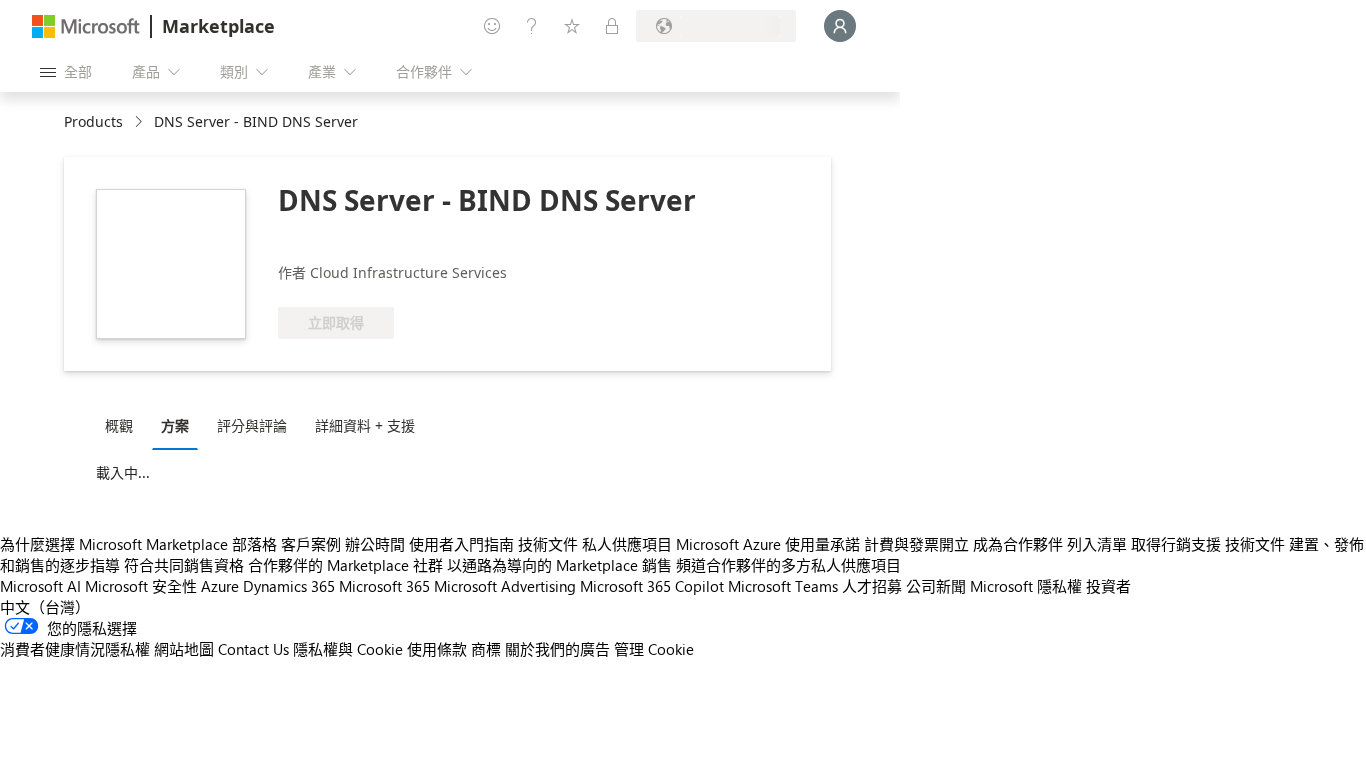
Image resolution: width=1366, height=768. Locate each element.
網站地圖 (184, 649)
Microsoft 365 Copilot (652, 586)
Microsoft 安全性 (141, 586)
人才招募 (872, 586)
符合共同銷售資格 (184, 565)
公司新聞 (936, 586)
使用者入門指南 (461, 544)
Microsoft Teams (783, 586)
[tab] (124, 425)
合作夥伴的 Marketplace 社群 (345, 565)
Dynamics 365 (289, 586)
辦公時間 (375, 544)
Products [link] (93, 121)
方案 (175, 425)
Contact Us (253, 649)
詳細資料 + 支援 (365, 425)
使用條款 (437, 649)
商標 (486, 649)
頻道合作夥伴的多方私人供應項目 (788, 565)
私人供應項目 (627, 544)
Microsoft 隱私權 (1026, 586)
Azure (220, 586)
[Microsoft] (86, 26)
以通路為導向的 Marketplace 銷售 (559, 565)
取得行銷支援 (1176, 544)
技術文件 (548, 544)
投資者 (1108, 586)
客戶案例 (311, 544)
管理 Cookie (654, 649)
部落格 (254, 544)
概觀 (119, 425)
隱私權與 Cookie (348, 649)
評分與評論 (252, 425)
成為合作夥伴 (1018, 544)
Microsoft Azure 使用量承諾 (768, 544)
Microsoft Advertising (505, 586)
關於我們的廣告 (557, 649)
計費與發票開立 (916, 544)
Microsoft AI (40, 586)
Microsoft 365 (384, 586)
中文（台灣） (45, 607)
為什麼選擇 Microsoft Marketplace (114, 544)
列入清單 (1097, 544)
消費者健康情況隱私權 (75, 649)
